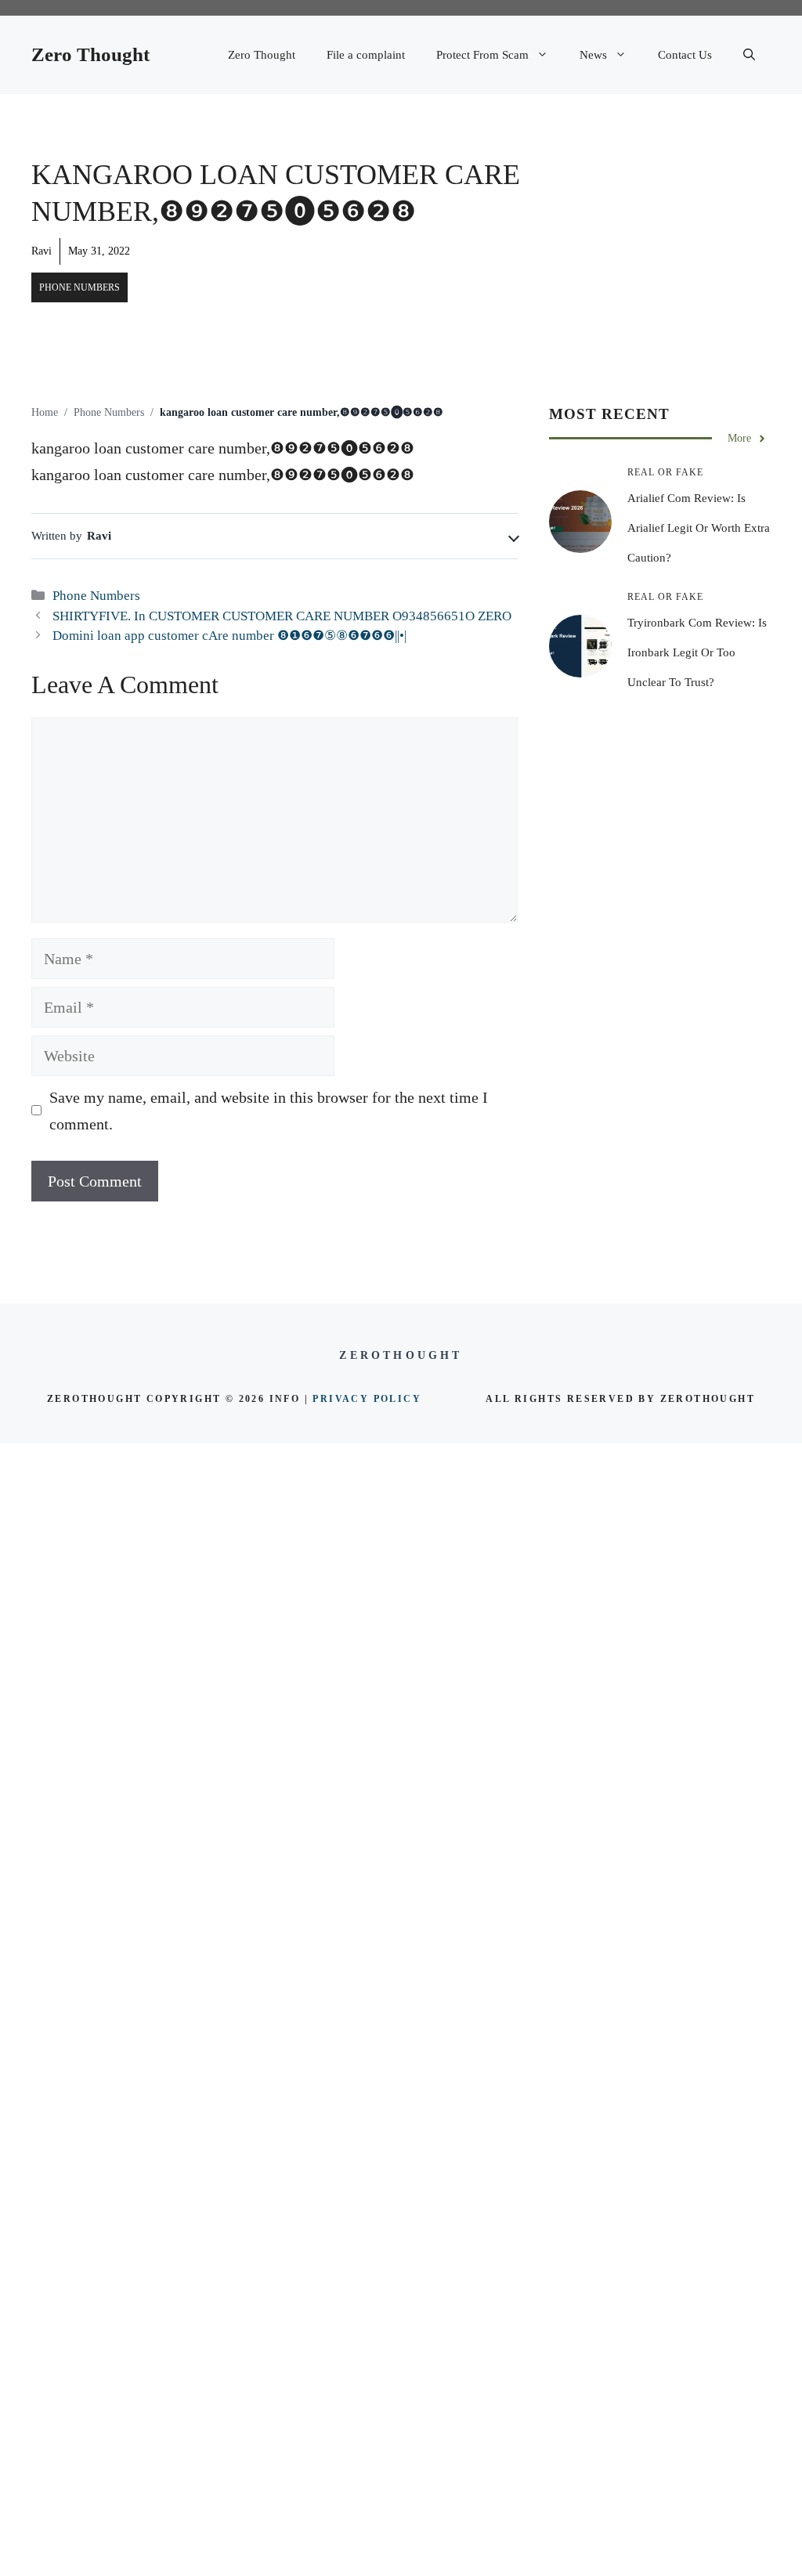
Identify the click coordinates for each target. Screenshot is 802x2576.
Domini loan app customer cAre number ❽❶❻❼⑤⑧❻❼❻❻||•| (229, 636)
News (593, 55)
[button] (749, 55)
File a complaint (366, 55)
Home (45, 412)
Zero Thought (90, 54)
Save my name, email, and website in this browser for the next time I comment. (269, 1111)
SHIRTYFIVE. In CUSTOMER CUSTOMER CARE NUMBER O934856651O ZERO (282, 616)
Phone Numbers (79, 287)
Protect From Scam (482, 55)
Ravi (42, 251)
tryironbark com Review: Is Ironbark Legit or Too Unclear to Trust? (697, 652)
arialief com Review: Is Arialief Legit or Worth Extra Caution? (699, 528)
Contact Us (685, 55)
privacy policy (367, 1399)
